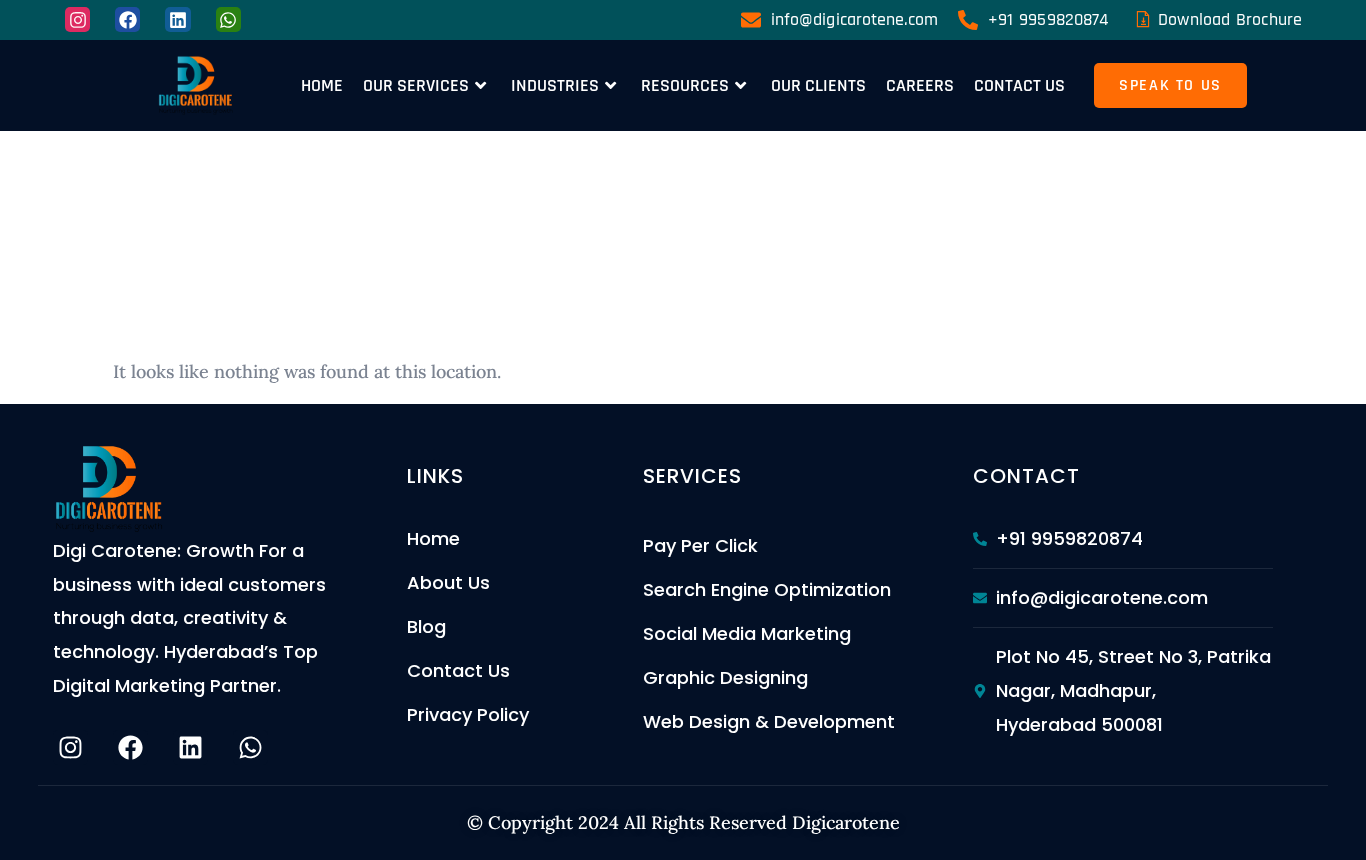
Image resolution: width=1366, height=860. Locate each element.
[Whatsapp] (228, 19)
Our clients (818, 86)
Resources (685, 86)
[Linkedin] (177, 19)
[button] (1170, 85)
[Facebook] (127, 19)
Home (322, 86)
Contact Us (1019, 86)
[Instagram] (77, 19)
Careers (920, 86)
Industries (555, 86)
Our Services (416, 86)
